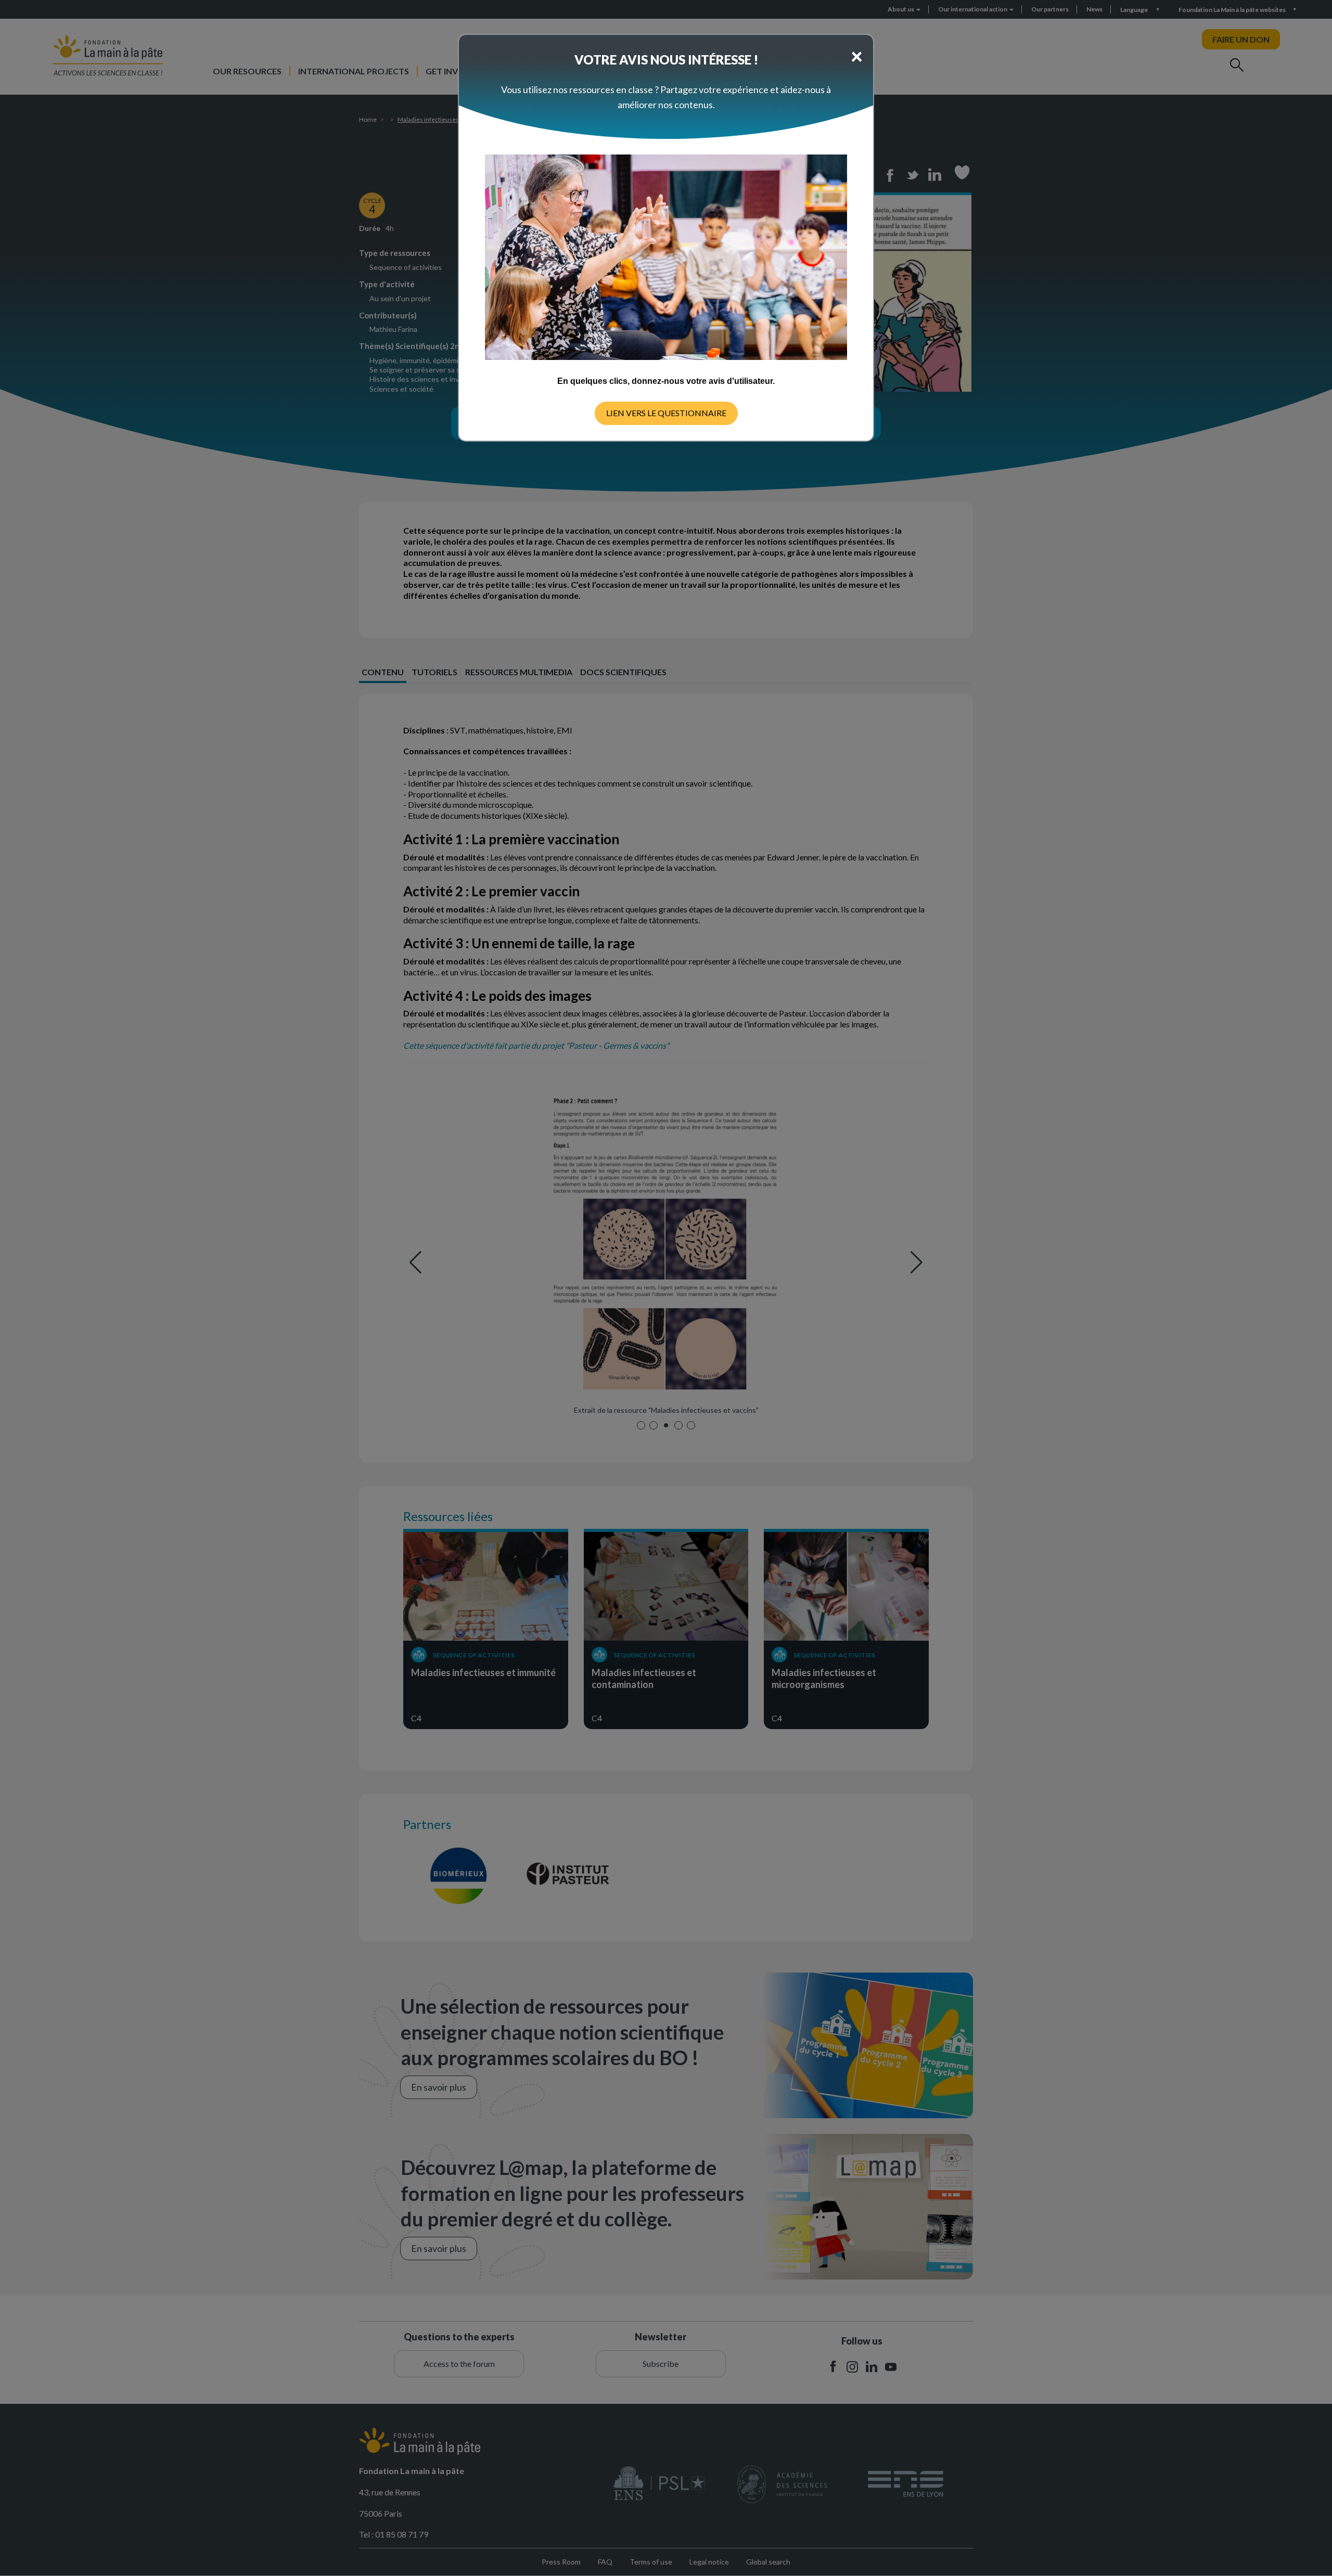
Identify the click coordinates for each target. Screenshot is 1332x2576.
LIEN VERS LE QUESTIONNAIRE (666, 413)
